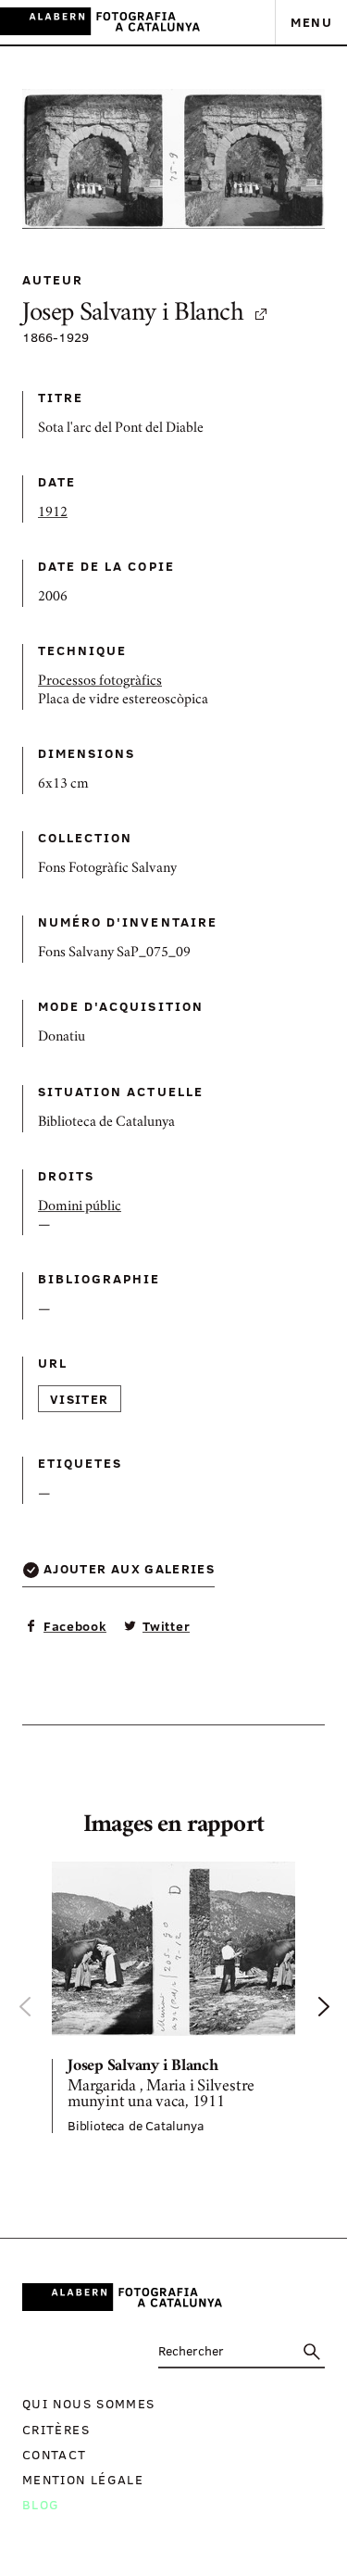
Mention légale (83, 2479)
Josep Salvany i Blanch (133, 315)
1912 (53, 513)
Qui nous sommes (88, 2403)
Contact (55, 2454)
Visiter (80, 1399)
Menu (311, 22)
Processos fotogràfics (100, 682)
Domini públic (80, 1207)
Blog (41, 2504)
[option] (173, 1997)
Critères (56, 2429)
